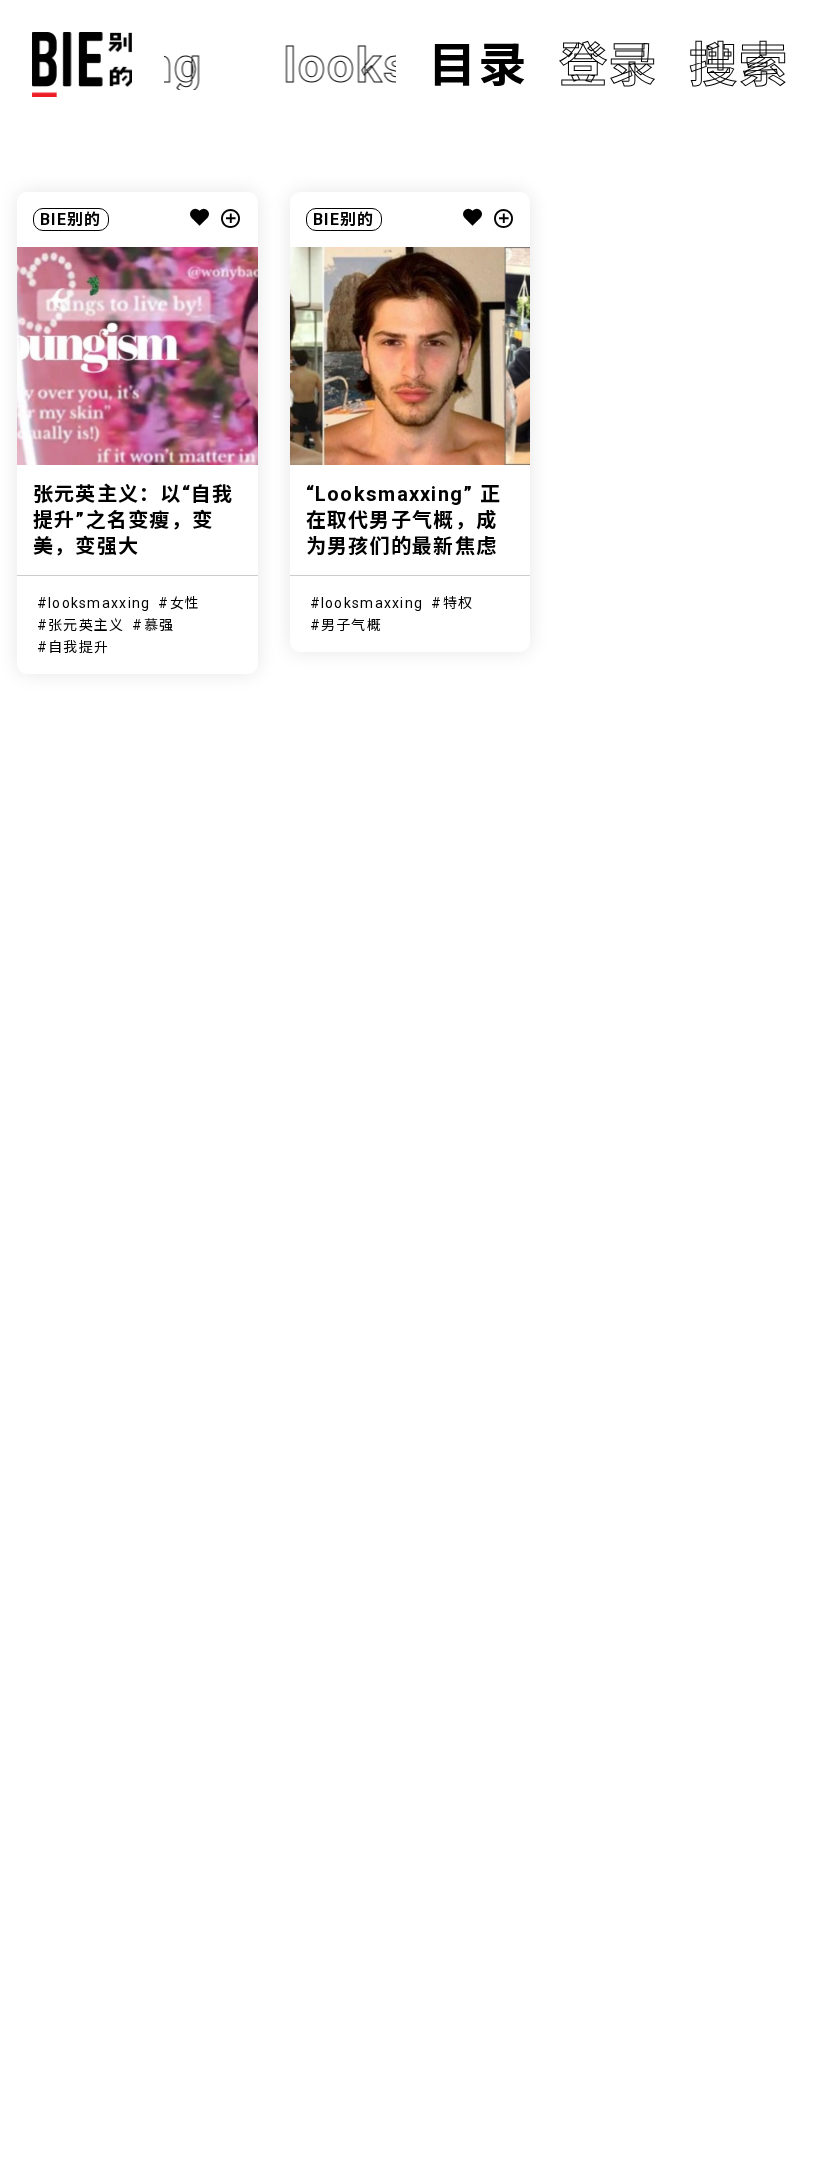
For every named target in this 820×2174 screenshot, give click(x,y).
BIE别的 (70, 219)
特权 (458, 603)
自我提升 (78, 647)
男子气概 (351, 625)
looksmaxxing (99, 603)
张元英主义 (86, 625)
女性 (185, 603)
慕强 (159, 625)
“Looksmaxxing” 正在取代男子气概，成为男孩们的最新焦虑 (403, 520)
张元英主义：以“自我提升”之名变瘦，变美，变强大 (133, 520)
